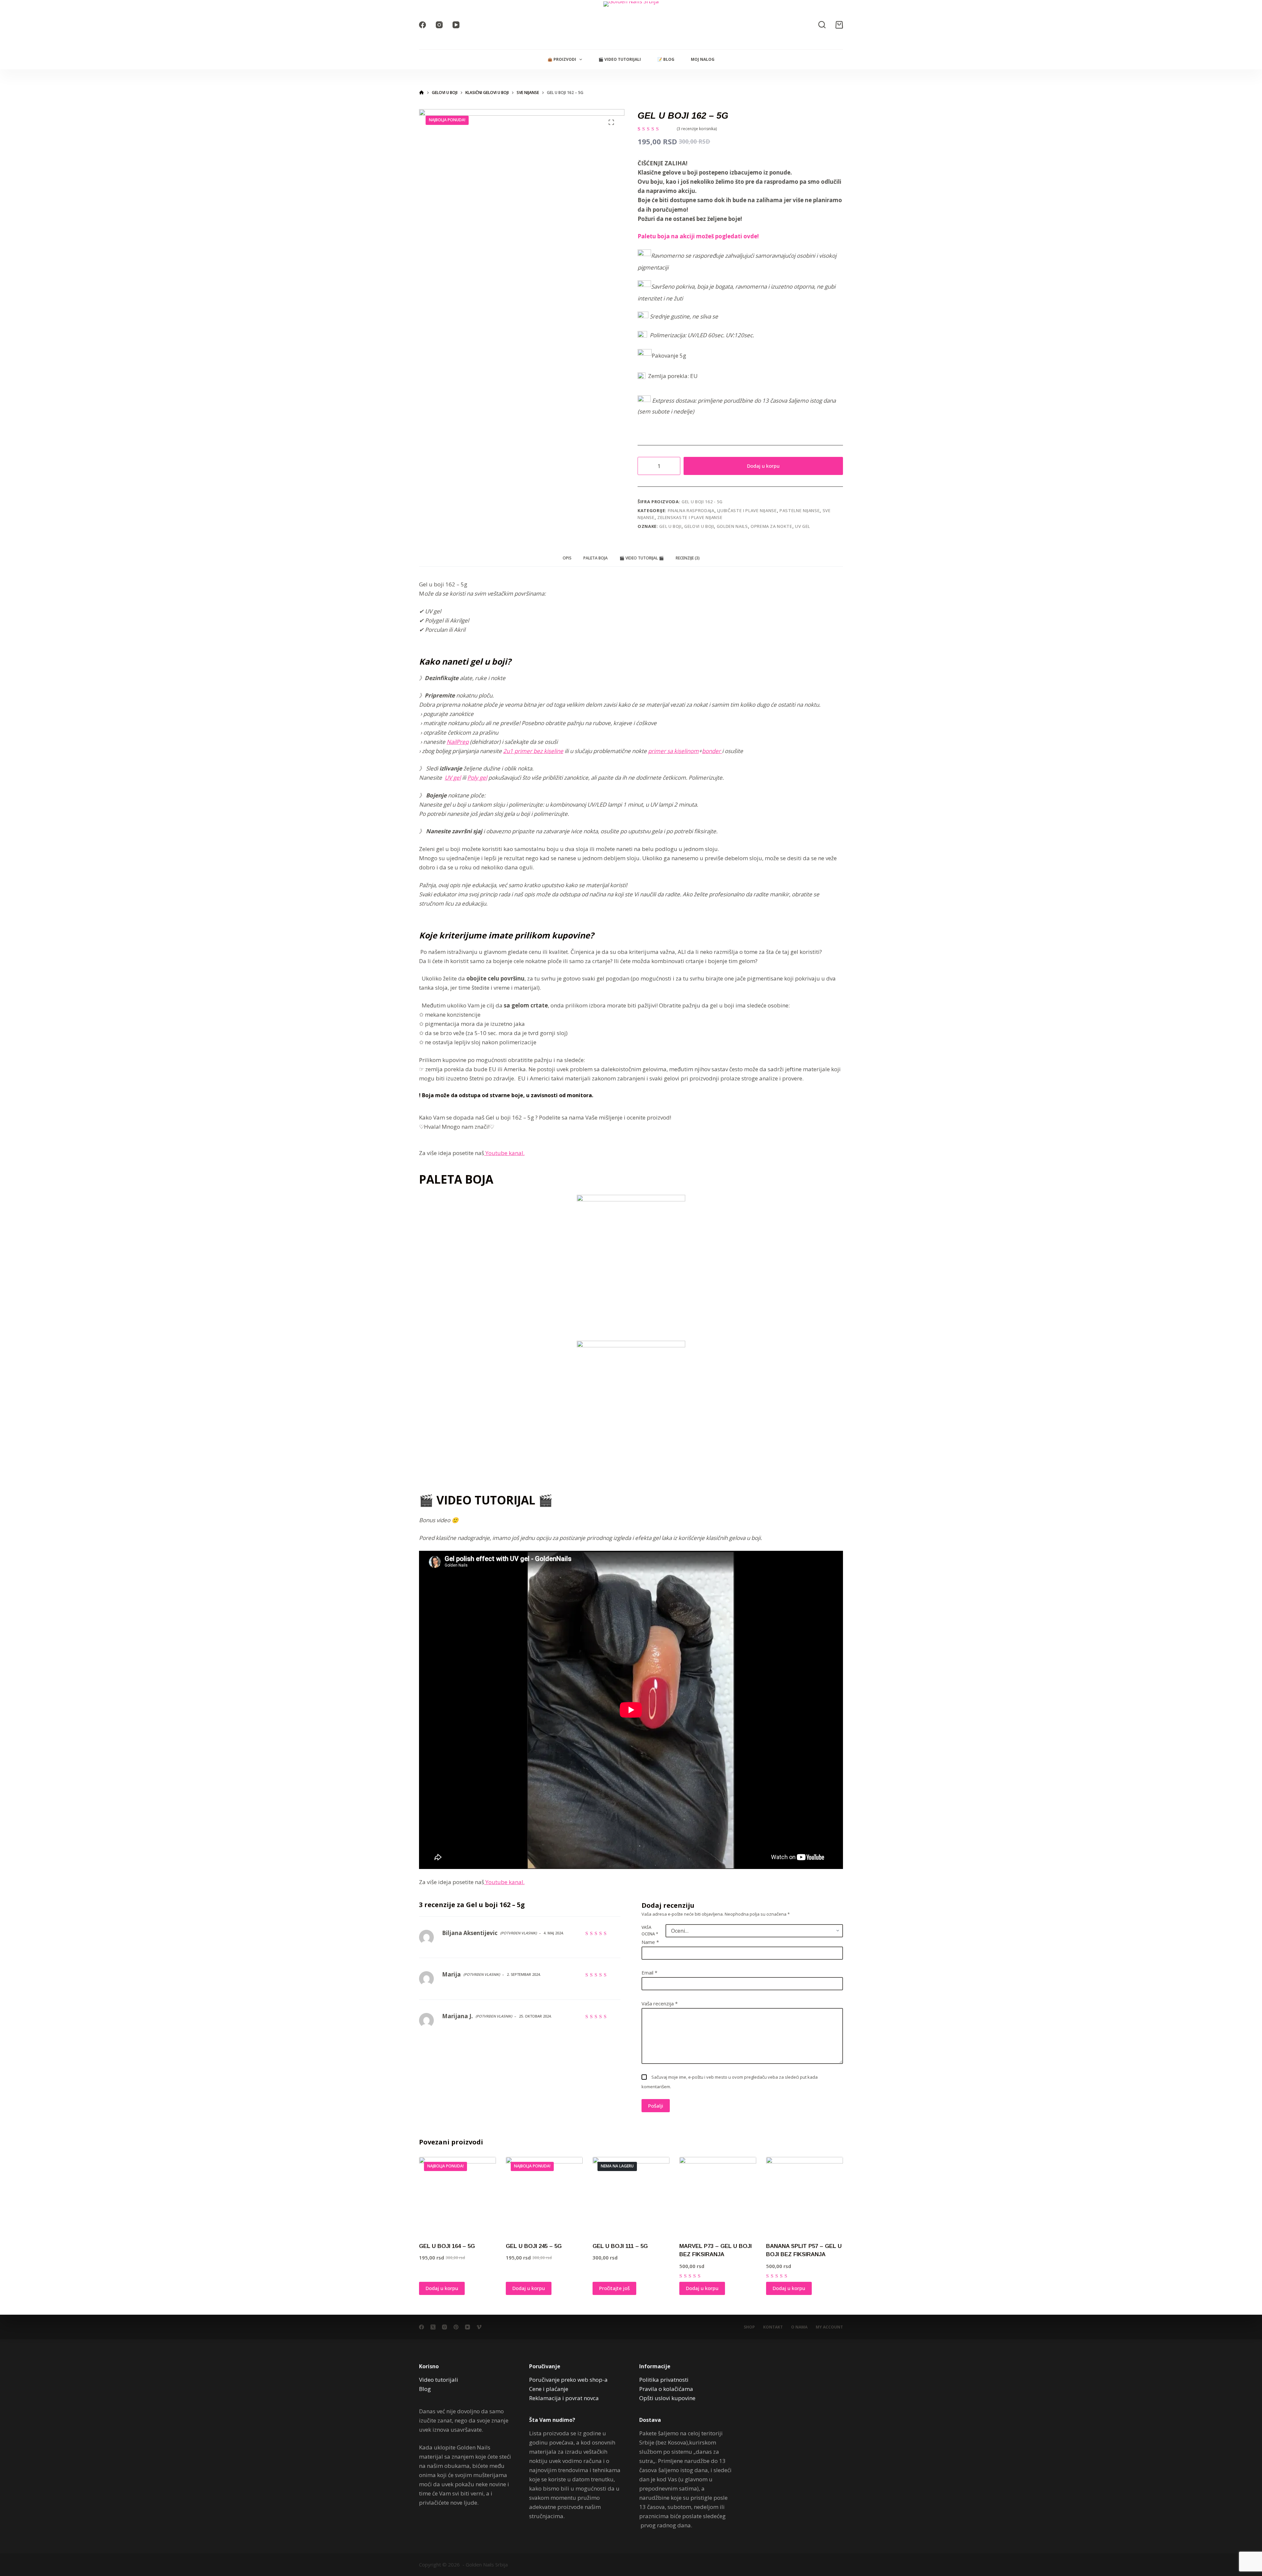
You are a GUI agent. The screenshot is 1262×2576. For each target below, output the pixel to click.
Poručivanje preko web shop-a (568, 2380)
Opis (567, 558)
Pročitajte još (614, 2288)
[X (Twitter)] (433, 2327)
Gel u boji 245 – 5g (534, 2246)
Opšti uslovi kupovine (667, 2398)
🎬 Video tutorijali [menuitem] (620, 59)
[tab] (567, 558)
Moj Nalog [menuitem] (703, 59)
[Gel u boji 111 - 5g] (631, 2195)
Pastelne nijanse (800, 510)
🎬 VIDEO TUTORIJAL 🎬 (642, 558)
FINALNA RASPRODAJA (691, 510)
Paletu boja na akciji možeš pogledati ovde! (698, 236)
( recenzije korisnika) (697, 129)
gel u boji (670, 526)
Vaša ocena (650, 1931)
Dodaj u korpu (763, 466)
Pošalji (656, 2106)
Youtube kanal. (504, 1153)
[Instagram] (439, 25)
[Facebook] (422, 25)
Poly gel (477, 778)
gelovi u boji (699, 526)
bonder (712, 751)
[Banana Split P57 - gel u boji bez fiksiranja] (805, 2195)
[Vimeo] (479, 2327)
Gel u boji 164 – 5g (447, 2246)
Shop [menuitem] (749, 2327)
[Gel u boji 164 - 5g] (457, 2195)
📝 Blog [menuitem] (666, 59)
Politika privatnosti (664, 2380)
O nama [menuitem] (799, 2327)
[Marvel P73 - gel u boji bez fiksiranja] (718, 2195)
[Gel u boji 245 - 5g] (544, 2195)
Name (650, 1942)
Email (649, 1973)
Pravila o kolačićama (666, 2389)
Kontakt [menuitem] (773, 2327)
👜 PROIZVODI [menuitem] (562, 59)
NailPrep (458, 742)
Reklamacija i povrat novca (564, 2398)
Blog (425, 2389)
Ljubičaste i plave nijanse (747, 510)
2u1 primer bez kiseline (533, 751)
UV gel (803, 526)
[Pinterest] (456, 2327)
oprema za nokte (771, 526)
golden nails (732, 526)
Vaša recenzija (660, 2003)
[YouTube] (456, 25)
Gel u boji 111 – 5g (620, 2246)
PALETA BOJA (596, 558)
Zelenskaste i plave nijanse (690, 517)
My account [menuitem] (829, 2327)
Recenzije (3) (688, 558)
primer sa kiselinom (673, 751)
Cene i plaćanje (549, 2389)
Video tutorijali (439, 2380)
